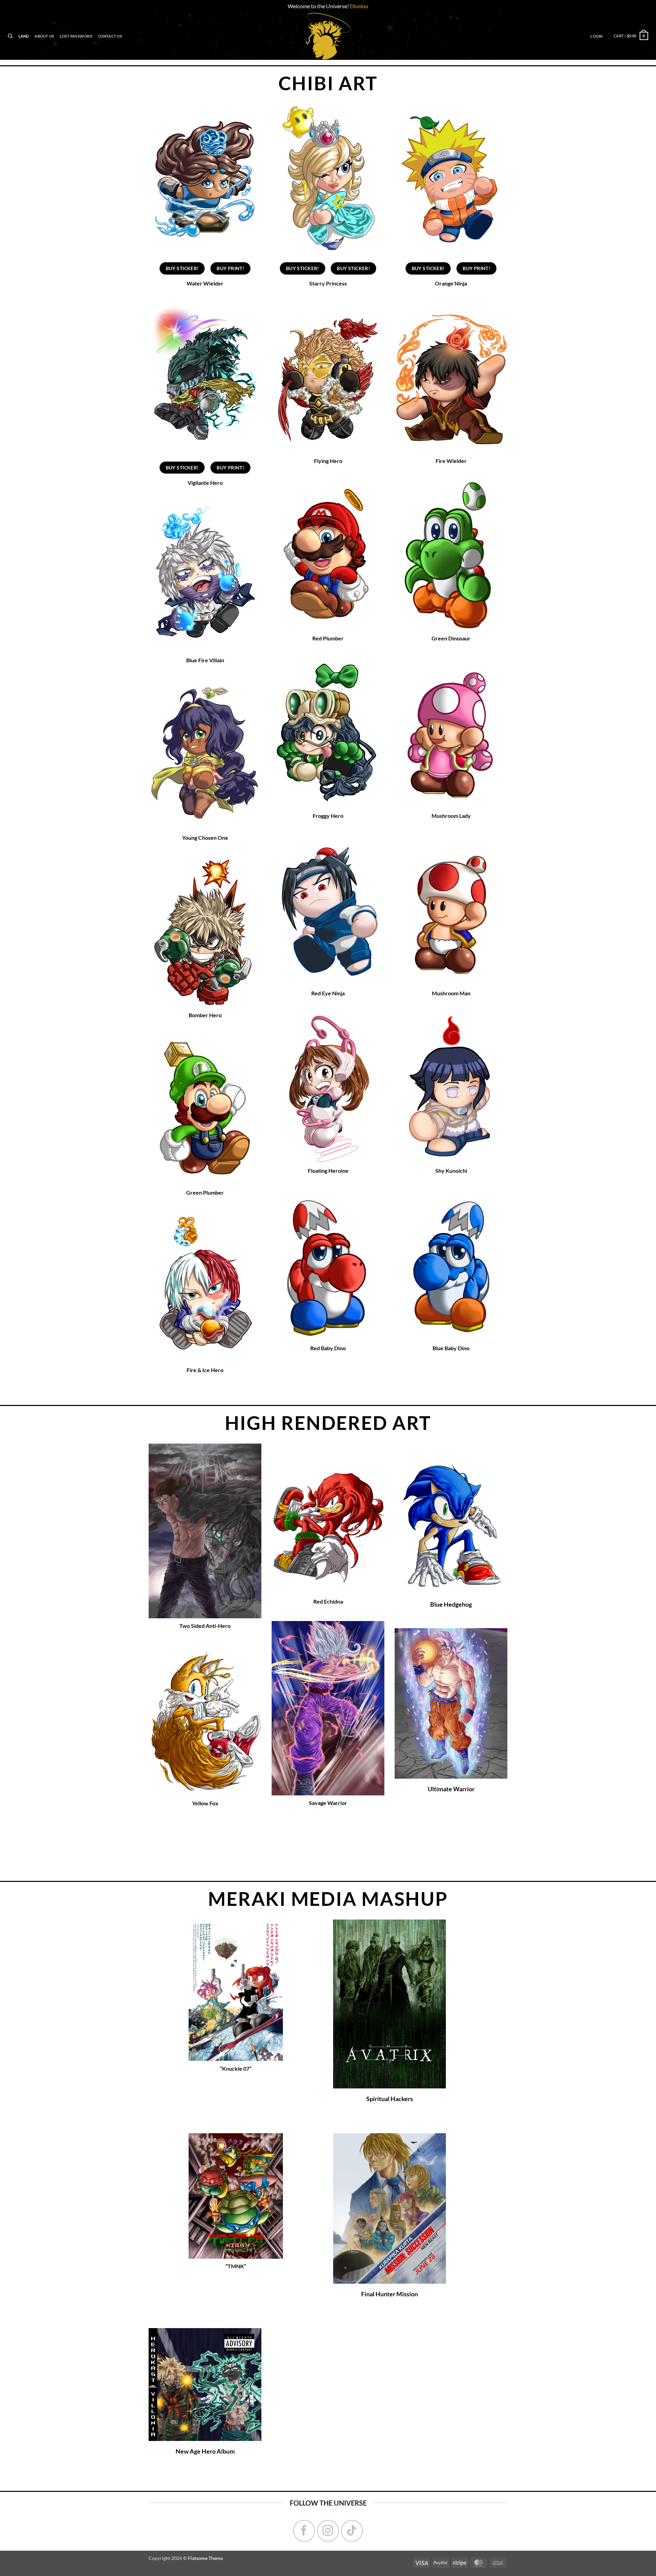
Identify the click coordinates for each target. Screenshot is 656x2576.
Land (24, 36)
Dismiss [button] (359, 6)
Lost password (76, 36)
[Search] (10, 36)
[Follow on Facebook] (304, 2531)
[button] (597, 36)
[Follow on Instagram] (328, 2531)
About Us (44, 36)
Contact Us (110, 36)
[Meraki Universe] (328, 36)
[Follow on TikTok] (352, 2531)
